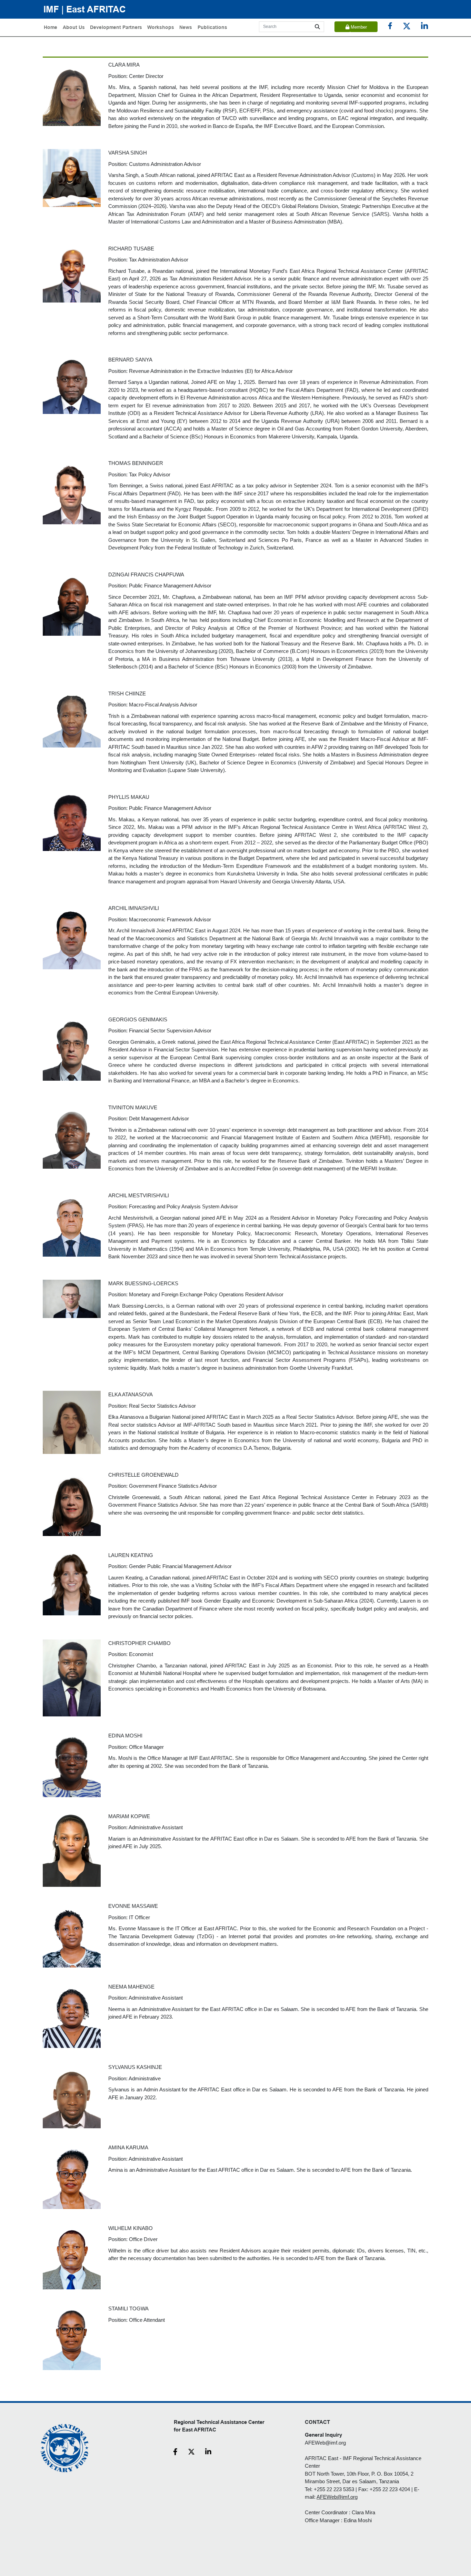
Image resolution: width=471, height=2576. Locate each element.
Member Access (358, 28)
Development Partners (116, 27)
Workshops (161, 27)
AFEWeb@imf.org (325, 2443)
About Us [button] (74, 27)
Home (51, 27)
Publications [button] (212, 27)
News (186, 27)
